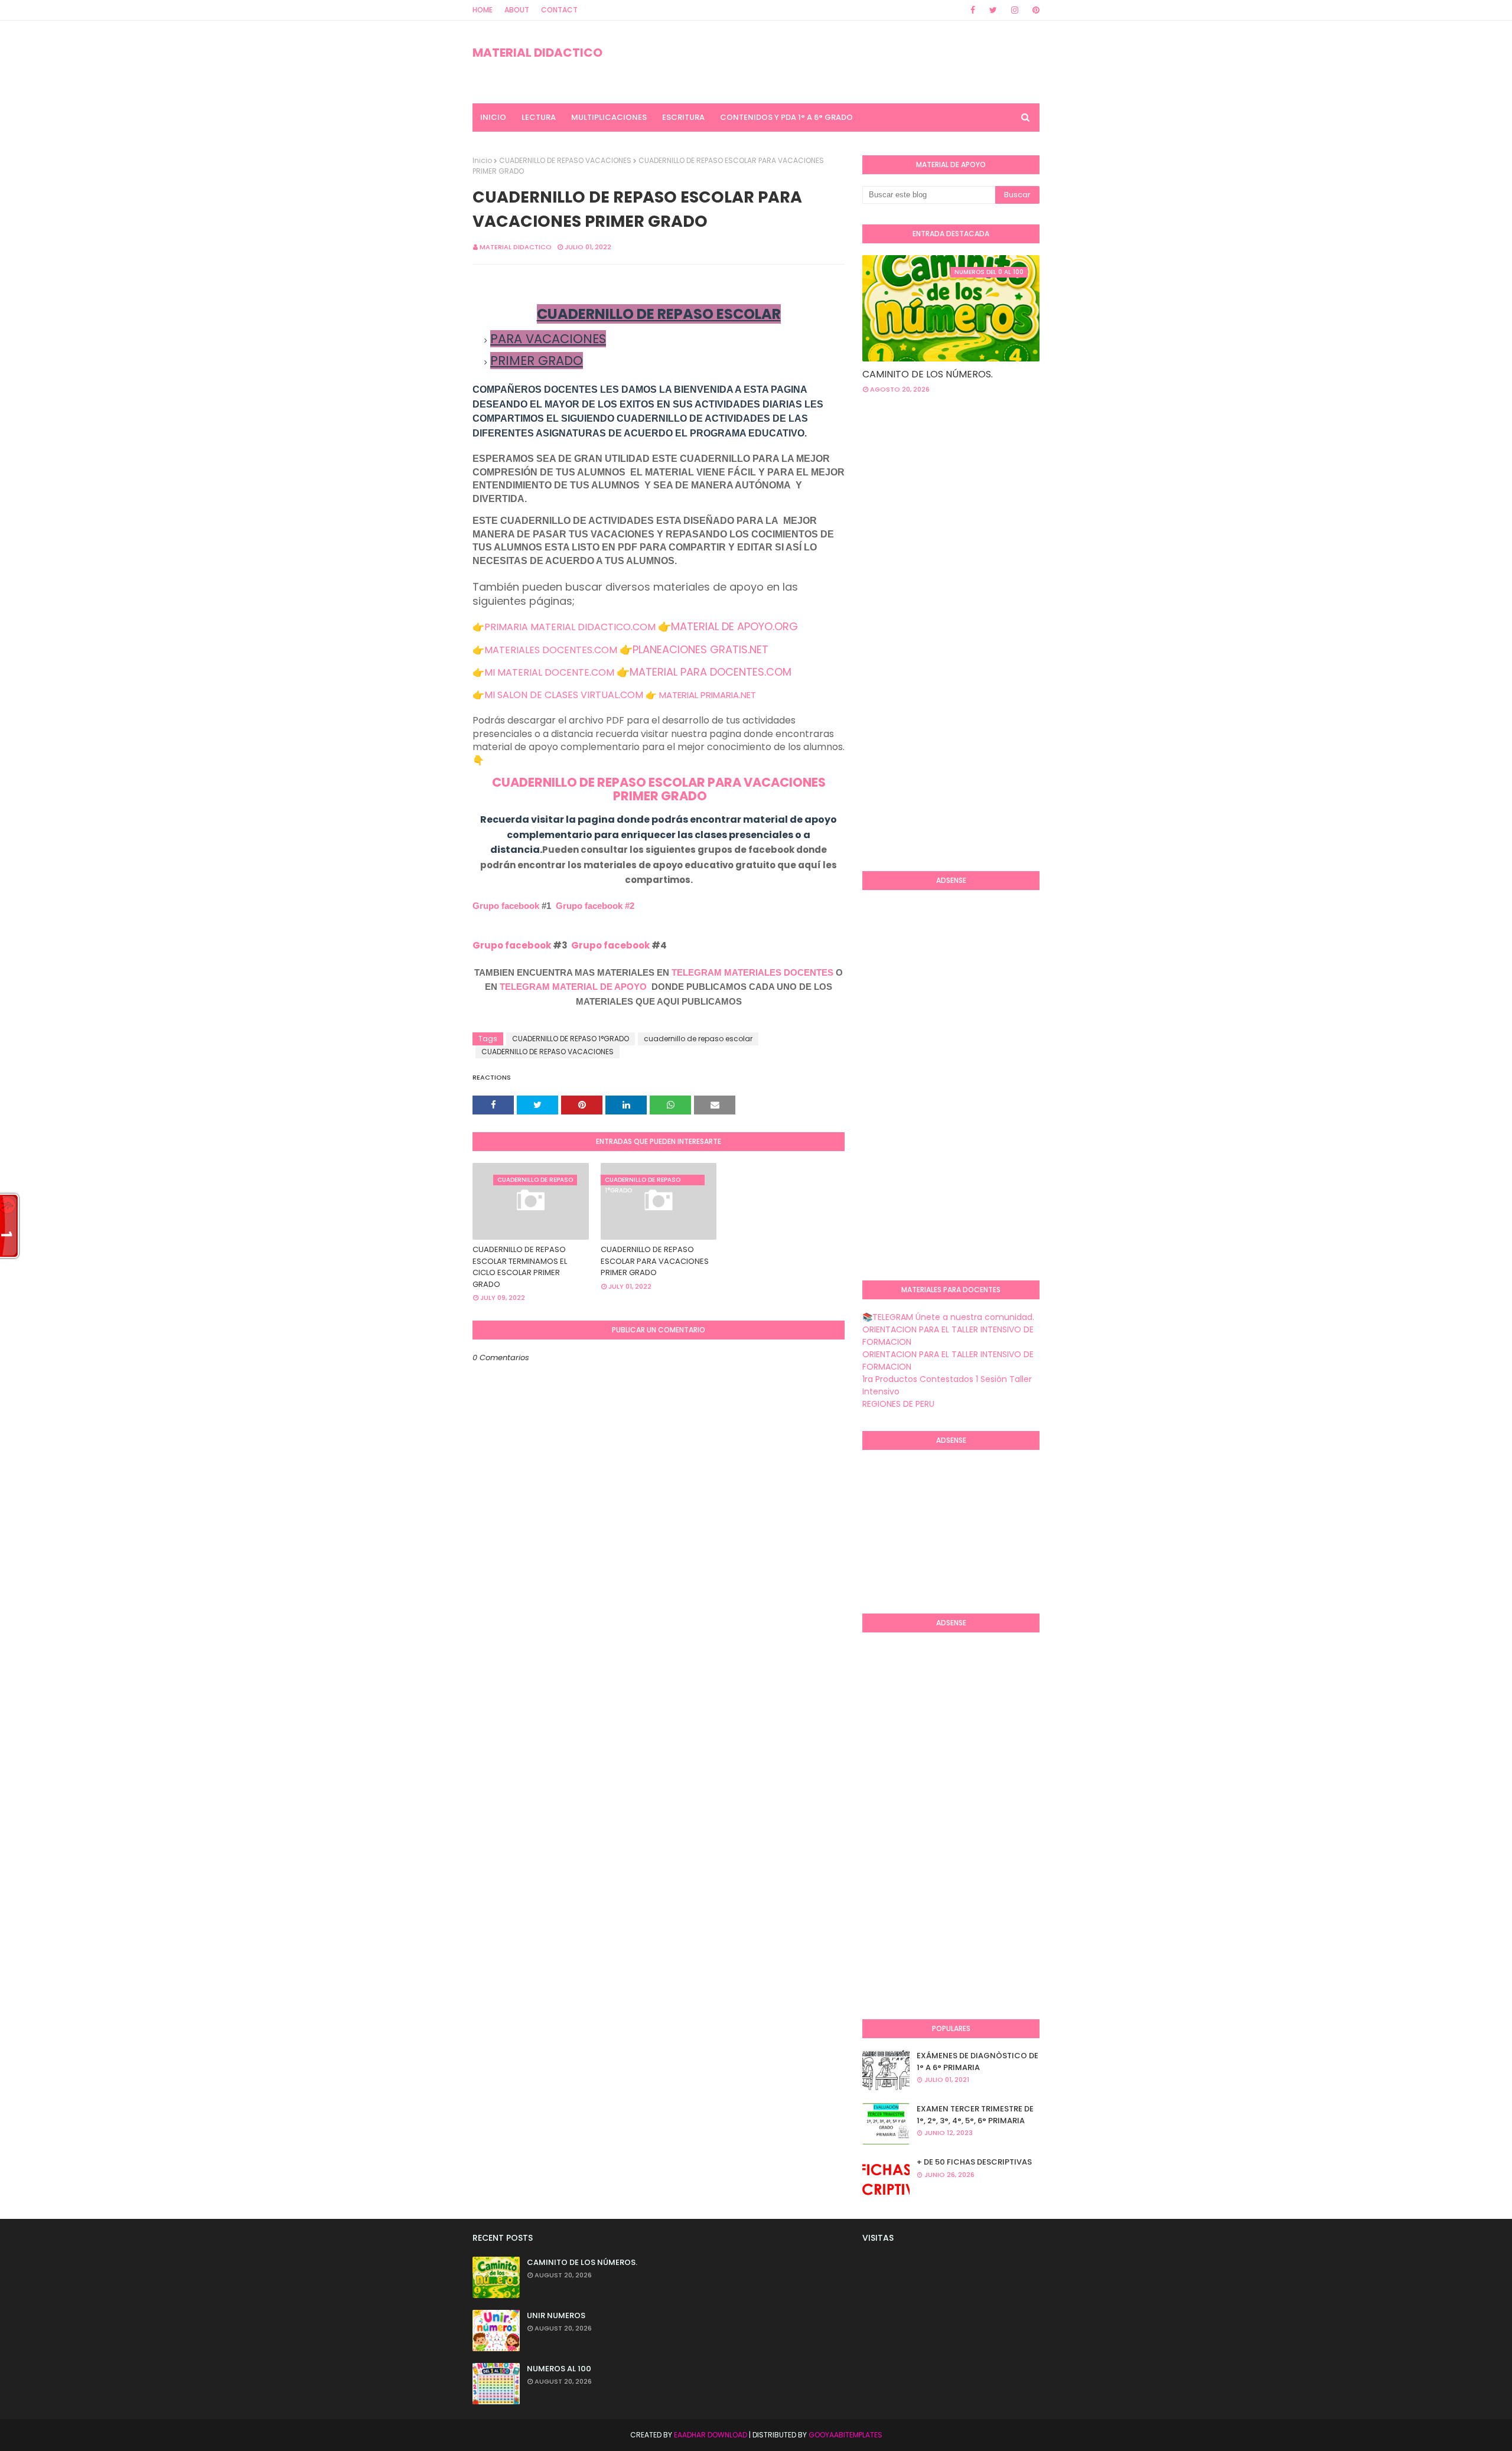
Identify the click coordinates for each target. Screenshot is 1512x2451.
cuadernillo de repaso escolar (698, 1039)
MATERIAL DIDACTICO (537, 53)
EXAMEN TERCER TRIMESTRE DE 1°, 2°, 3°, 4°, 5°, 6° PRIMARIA (975, 2115)
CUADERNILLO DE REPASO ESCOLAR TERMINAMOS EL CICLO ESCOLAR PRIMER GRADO (520, 1267)
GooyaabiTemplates (845, 2435)
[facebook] (973, 10)
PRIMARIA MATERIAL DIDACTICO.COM (570, 627)
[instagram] (1015, 10)
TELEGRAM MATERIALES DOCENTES (752, 972)
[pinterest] (1034, 10)
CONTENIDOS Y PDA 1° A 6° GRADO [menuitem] (786, 117)
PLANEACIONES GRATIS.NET (700, 649)
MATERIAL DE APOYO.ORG (734, 626)
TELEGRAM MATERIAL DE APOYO (573, 987)
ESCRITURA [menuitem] (683, 117)
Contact (559, 10)
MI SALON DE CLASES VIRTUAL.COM (564, 695)
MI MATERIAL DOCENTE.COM (549, 672)
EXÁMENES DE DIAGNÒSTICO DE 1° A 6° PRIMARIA (977, 2061)
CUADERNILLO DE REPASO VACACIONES (565, 160)
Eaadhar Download (711, 2435)
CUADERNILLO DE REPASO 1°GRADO (571, 1039)
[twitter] (993, 10)
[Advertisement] (910, 670)
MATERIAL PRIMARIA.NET (708, 695)
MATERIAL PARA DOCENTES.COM (711, 672)
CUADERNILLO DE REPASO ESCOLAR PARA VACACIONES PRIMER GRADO (655, 1261)
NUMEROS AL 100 (559, 2369)
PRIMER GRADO (659, 796)
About (517, 10)
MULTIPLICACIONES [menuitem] (609, 117)
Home (483, 10)
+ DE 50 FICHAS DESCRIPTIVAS (974, 2162)
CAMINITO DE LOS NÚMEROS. (928, 374)
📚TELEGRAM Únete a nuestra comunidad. (948, 1317)
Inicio (482, 160)
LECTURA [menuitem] (539, 117)
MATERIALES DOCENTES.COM (551, 650)
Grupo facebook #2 (595, 906)
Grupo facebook (506, 906)
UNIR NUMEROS (556, 2315)
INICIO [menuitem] (493, 117)
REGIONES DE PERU (898, 1404)
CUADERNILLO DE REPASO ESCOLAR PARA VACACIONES (659, 782)
